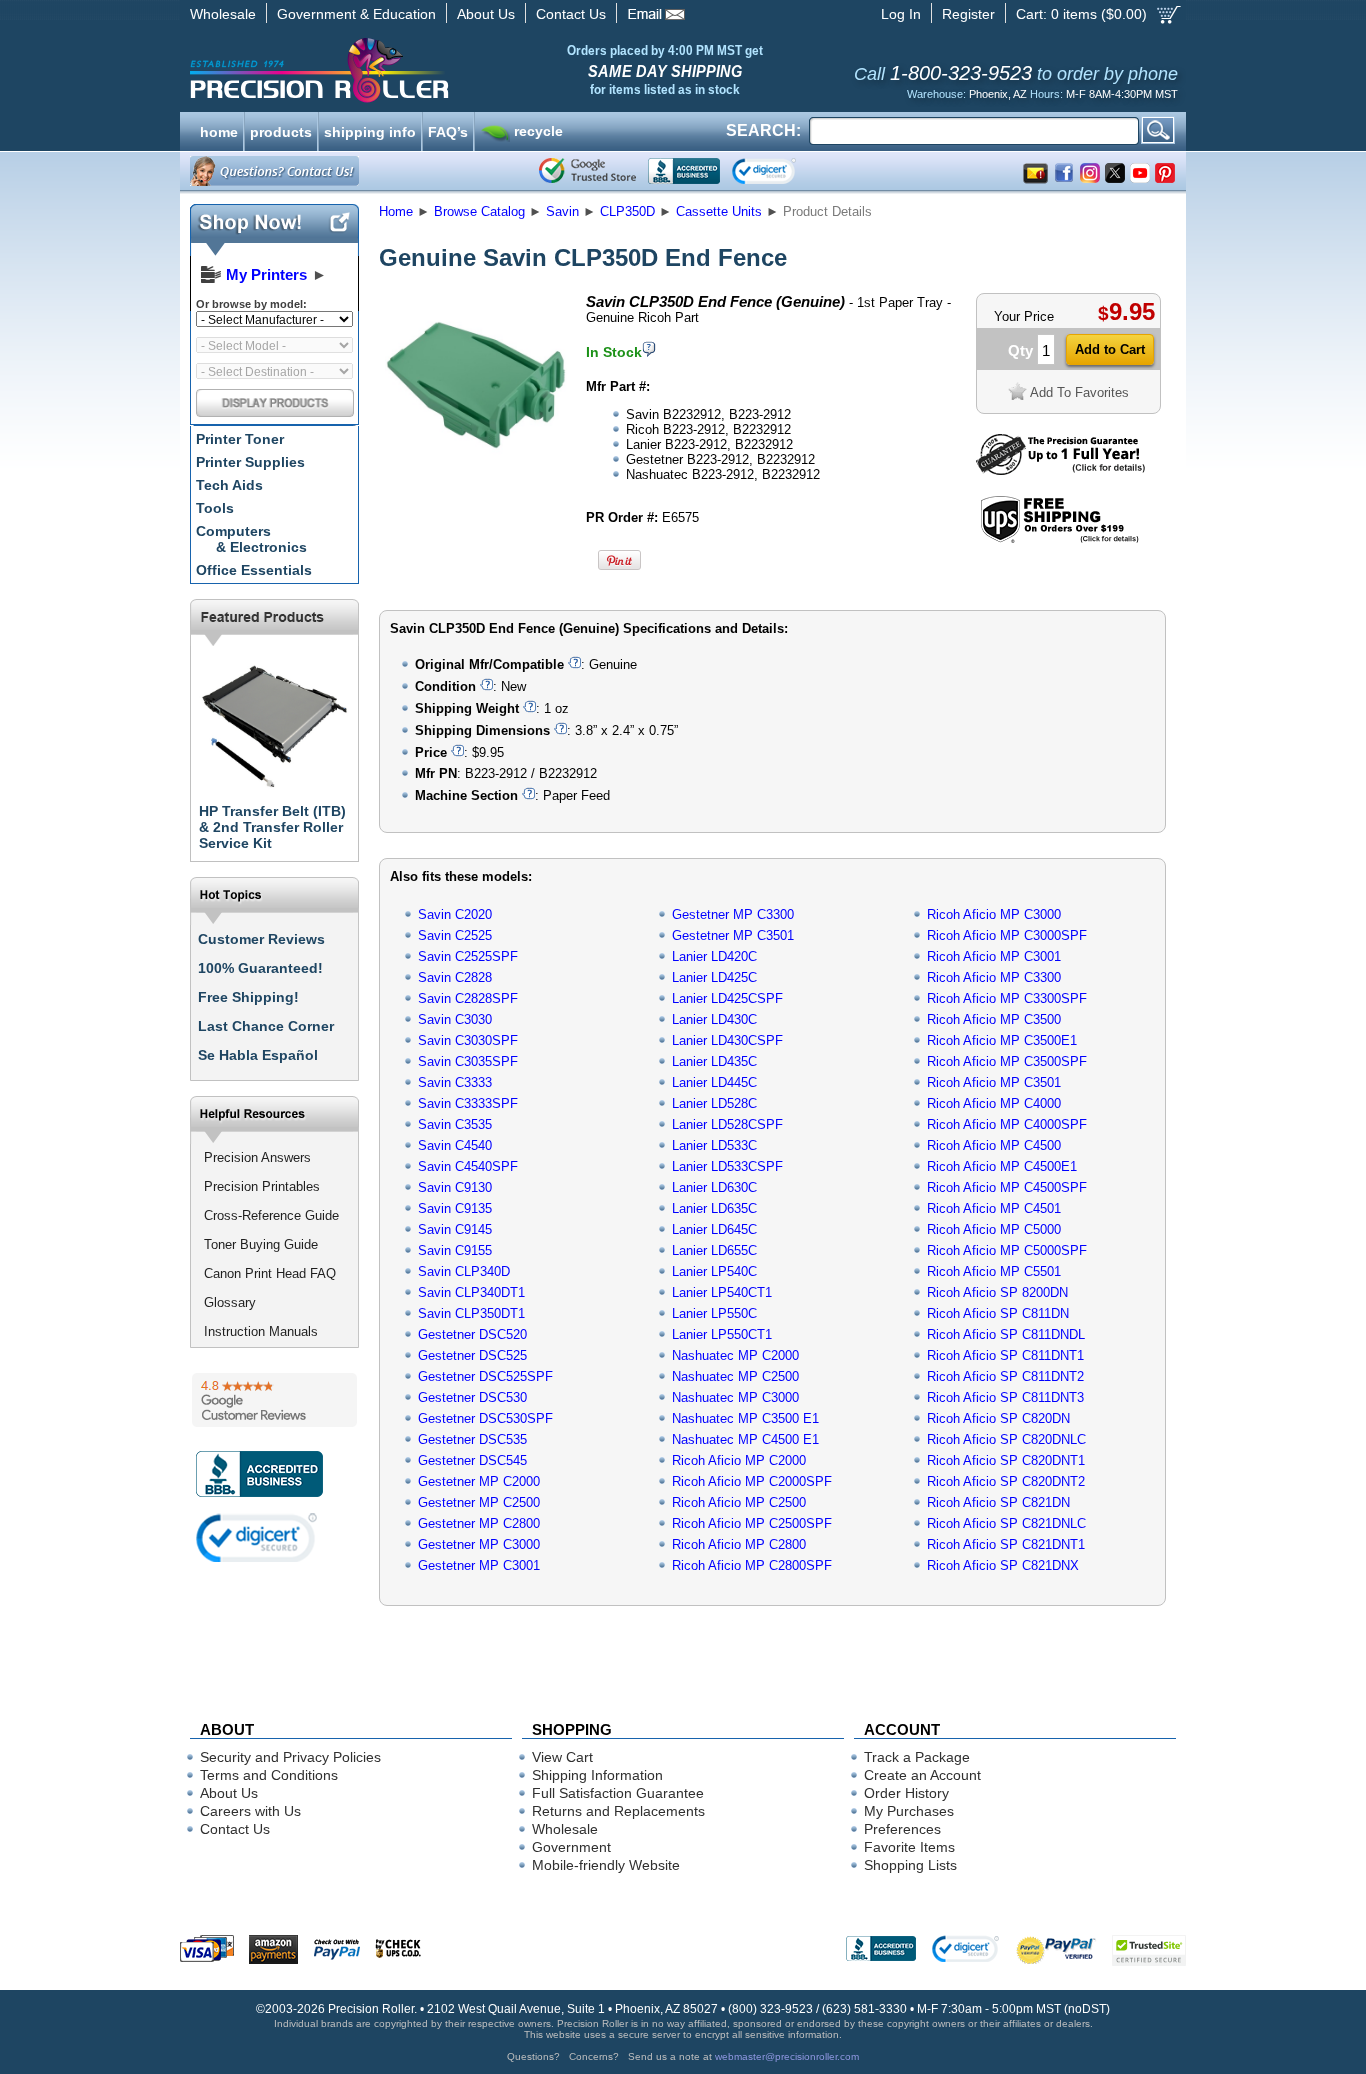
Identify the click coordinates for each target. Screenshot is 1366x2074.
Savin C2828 (455, 977)
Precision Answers (257, 1157)
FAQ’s (448, 130)
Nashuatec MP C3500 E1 (745, 1418)
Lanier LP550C (714, 1313)
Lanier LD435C (714, 1061)
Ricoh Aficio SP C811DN (998, 1313)
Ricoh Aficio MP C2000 (739, 1460)
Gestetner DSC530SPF (485, 1418)
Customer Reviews (261, 939)
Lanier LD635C (714, 1208)
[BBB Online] (684, 171)
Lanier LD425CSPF (727, 998)
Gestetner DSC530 (472, 1397)
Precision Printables (262, 1186)
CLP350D (627, 211)
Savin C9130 (455, 1187)
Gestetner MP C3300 (733, 914)
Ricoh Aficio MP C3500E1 (1002, 1040)
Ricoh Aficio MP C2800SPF (752, 1565)
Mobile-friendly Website (606, 1865)
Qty (1020, 350)
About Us (486, 14)
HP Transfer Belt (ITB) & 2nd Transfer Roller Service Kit (272, 827)
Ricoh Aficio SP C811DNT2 (1005, 1376)
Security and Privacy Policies (290, 1757)
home (219, 130)
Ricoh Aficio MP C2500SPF (752, 1523)
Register (968, 14)
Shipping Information (597, 1775)
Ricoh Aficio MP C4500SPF (1007, 1187)
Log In (901, 14)
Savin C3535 (455, 1124)
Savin (562, 211)
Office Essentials (254, 570)
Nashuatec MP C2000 (735, 1355)
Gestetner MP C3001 (479, 1565)
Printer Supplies (250, 462)
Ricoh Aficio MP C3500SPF (1007, 1061)
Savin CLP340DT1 (471, 1292)
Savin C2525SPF (468, 956)
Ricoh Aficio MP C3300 (994, 977)
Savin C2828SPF (468, 998)
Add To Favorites (1079, 392)
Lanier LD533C (714, 1145)
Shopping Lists (910, 1865)
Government (571, 1847)
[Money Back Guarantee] (1060, 470)
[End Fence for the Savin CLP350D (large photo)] (476, 472)
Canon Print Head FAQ (270, 1273)
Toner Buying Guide (261, 1244)
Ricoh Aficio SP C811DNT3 (1005, 1397)
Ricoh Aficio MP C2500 (739, 1502)
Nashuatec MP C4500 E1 (745, 1439)
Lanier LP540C (714, 1271)
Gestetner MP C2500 (479, 1502)
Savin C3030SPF (468, 1040)
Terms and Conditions (269, 1775)
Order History (906, 1793)
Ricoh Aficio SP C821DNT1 (1006, 1544)
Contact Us (571, 14)
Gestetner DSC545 (472, 1460)
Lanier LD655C (714, 1250)
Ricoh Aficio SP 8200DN (997, 1292)
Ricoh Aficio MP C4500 (994, 1145)
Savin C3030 (455, 1019)
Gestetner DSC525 (472, 1355)
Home (396, 211)
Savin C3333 (455, 1082)
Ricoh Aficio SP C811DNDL (1006, 1334)
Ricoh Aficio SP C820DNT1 (1006, 1460)
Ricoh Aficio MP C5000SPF (1007, 1250)
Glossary (230, 1302)
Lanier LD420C (714, 956)
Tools (215, 508)
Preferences (902, 1829)
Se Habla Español (258, 1055)
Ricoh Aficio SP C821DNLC (1006, 1523)
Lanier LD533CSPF (727, 1166)
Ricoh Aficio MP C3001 (994, 956)
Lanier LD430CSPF (727, 1040)
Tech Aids (229, 485)
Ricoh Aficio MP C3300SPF (1007, 998)
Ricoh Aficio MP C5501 (994, 1271)
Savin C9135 (455, 1208)
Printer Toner (240, 439)
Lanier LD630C (714, 1187)
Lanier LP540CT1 (722, 1292)
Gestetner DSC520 (472, 1334)
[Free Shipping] (1059, 539)
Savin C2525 (455, 935)
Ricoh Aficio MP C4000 (994, 1103)
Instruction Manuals (261, 1331)
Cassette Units (719, 211)
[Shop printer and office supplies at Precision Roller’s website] (423, 70)
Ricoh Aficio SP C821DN (998, 1502)
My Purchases (909, 1811)
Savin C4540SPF (468, 1166)
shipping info (370, 130)
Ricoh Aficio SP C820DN (998, 1418)
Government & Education (356, 14)
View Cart (562, 1757)
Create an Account (922, 1775)
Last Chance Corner (266, 1026)
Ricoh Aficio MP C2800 (739, 1544)
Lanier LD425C (714, 977)
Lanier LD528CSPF (727, 1124)
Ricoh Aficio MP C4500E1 (1002, 1166)
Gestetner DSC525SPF (485, 1376)
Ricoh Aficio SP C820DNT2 (1006, 1481)
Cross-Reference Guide (271, 1215)
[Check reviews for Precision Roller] (274, 1400)
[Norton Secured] (780, 171)
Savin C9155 (455, 1250)
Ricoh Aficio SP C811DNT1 (1005, 1355)
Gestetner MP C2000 (479, 1481)
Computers (251, 539)
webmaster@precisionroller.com (787, 2056)
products (281, 130)
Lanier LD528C (714, 1103)
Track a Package (917, 1757)
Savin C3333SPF (468, 1103)
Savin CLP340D (464, 1271)
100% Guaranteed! (260, 968)
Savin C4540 (455, 1145)
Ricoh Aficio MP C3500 (994, 1019)
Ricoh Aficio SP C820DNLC (1006, 1439)
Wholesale (223, 14)
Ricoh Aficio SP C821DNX (1003, 1565)
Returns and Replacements (618, 1811)
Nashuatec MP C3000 (735, 1397)
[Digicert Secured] (257, 1537)
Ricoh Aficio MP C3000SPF (1007, 935)
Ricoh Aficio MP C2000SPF (752, 1481)
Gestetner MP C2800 (479, 1523)
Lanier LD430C (714, 1019)
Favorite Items (909, 1847)
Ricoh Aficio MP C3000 (994, 914)
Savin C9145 (455, 1229)
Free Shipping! (248, 997)
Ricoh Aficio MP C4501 (994, 1208)
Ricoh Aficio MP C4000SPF (1007, 1124)
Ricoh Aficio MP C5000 (994, 1229)
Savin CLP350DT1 (471, 1313)
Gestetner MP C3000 (479, 1544)
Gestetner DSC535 (472, 1439)
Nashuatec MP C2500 (735, 1376)
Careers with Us (250, 1811)
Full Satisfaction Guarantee (618, 1793)
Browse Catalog (479, 211)
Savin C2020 (455, 914)
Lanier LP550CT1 (722, 1334)
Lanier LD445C (714, 1082)
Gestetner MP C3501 (733, 935)
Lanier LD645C (714, 1229)
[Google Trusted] (587, 171)
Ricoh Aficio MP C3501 (994, 1082)
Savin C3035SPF (468, 1061)
